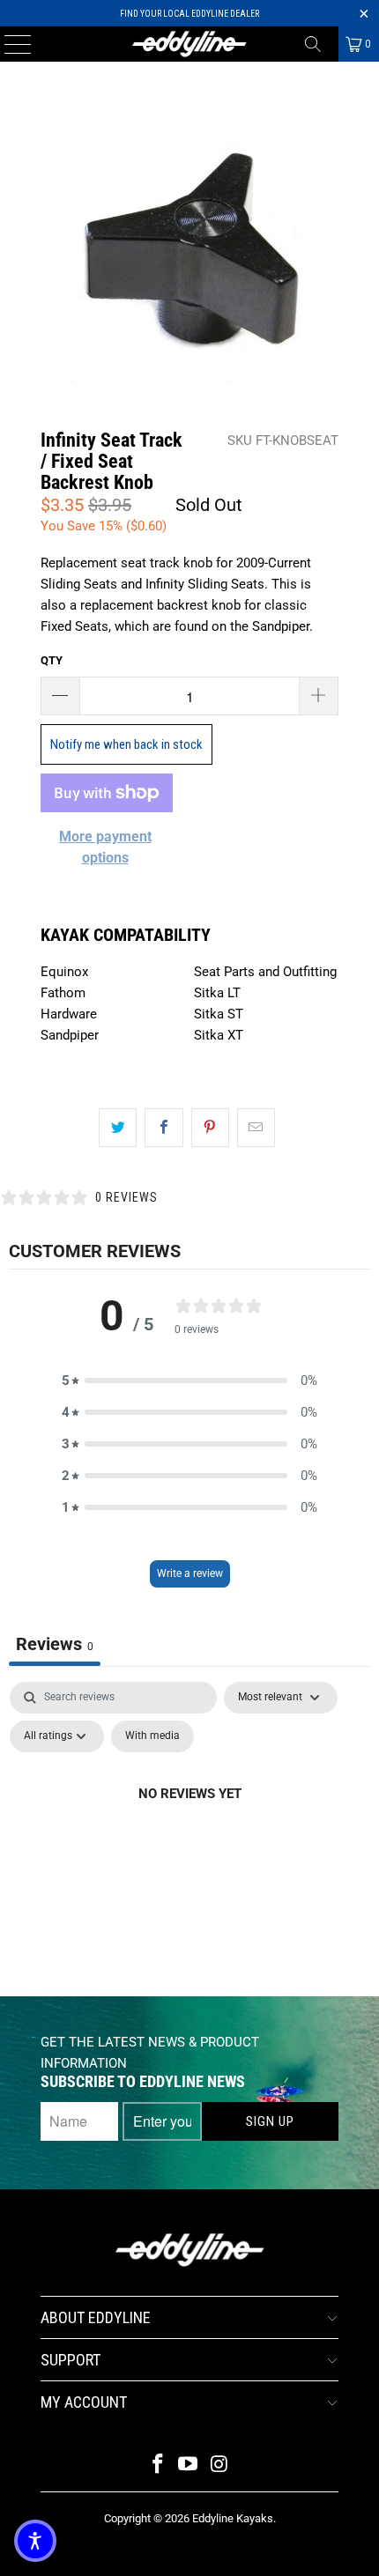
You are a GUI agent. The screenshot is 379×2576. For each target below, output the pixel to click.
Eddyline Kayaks (233, 2518)
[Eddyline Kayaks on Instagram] (219, 2465)
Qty (52, 660)
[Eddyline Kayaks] (190, 44)
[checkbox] (152, 1736)
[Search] (319, 44)
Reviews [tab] (55, 1644)
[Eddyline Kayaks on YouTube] (189, 2465)
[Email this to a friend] (256, 1128)
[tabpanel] (189, 1834)
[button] (189, 1381)
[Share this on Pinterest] (210, 1128)
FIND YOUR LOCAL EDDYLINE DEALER (189, 14)
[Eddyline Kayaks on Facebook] (158, 2465)
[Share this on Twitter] (118, 1128)
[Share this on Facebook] (163, 1128)
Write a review (190, 1573)
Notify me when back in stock (126, 744)
